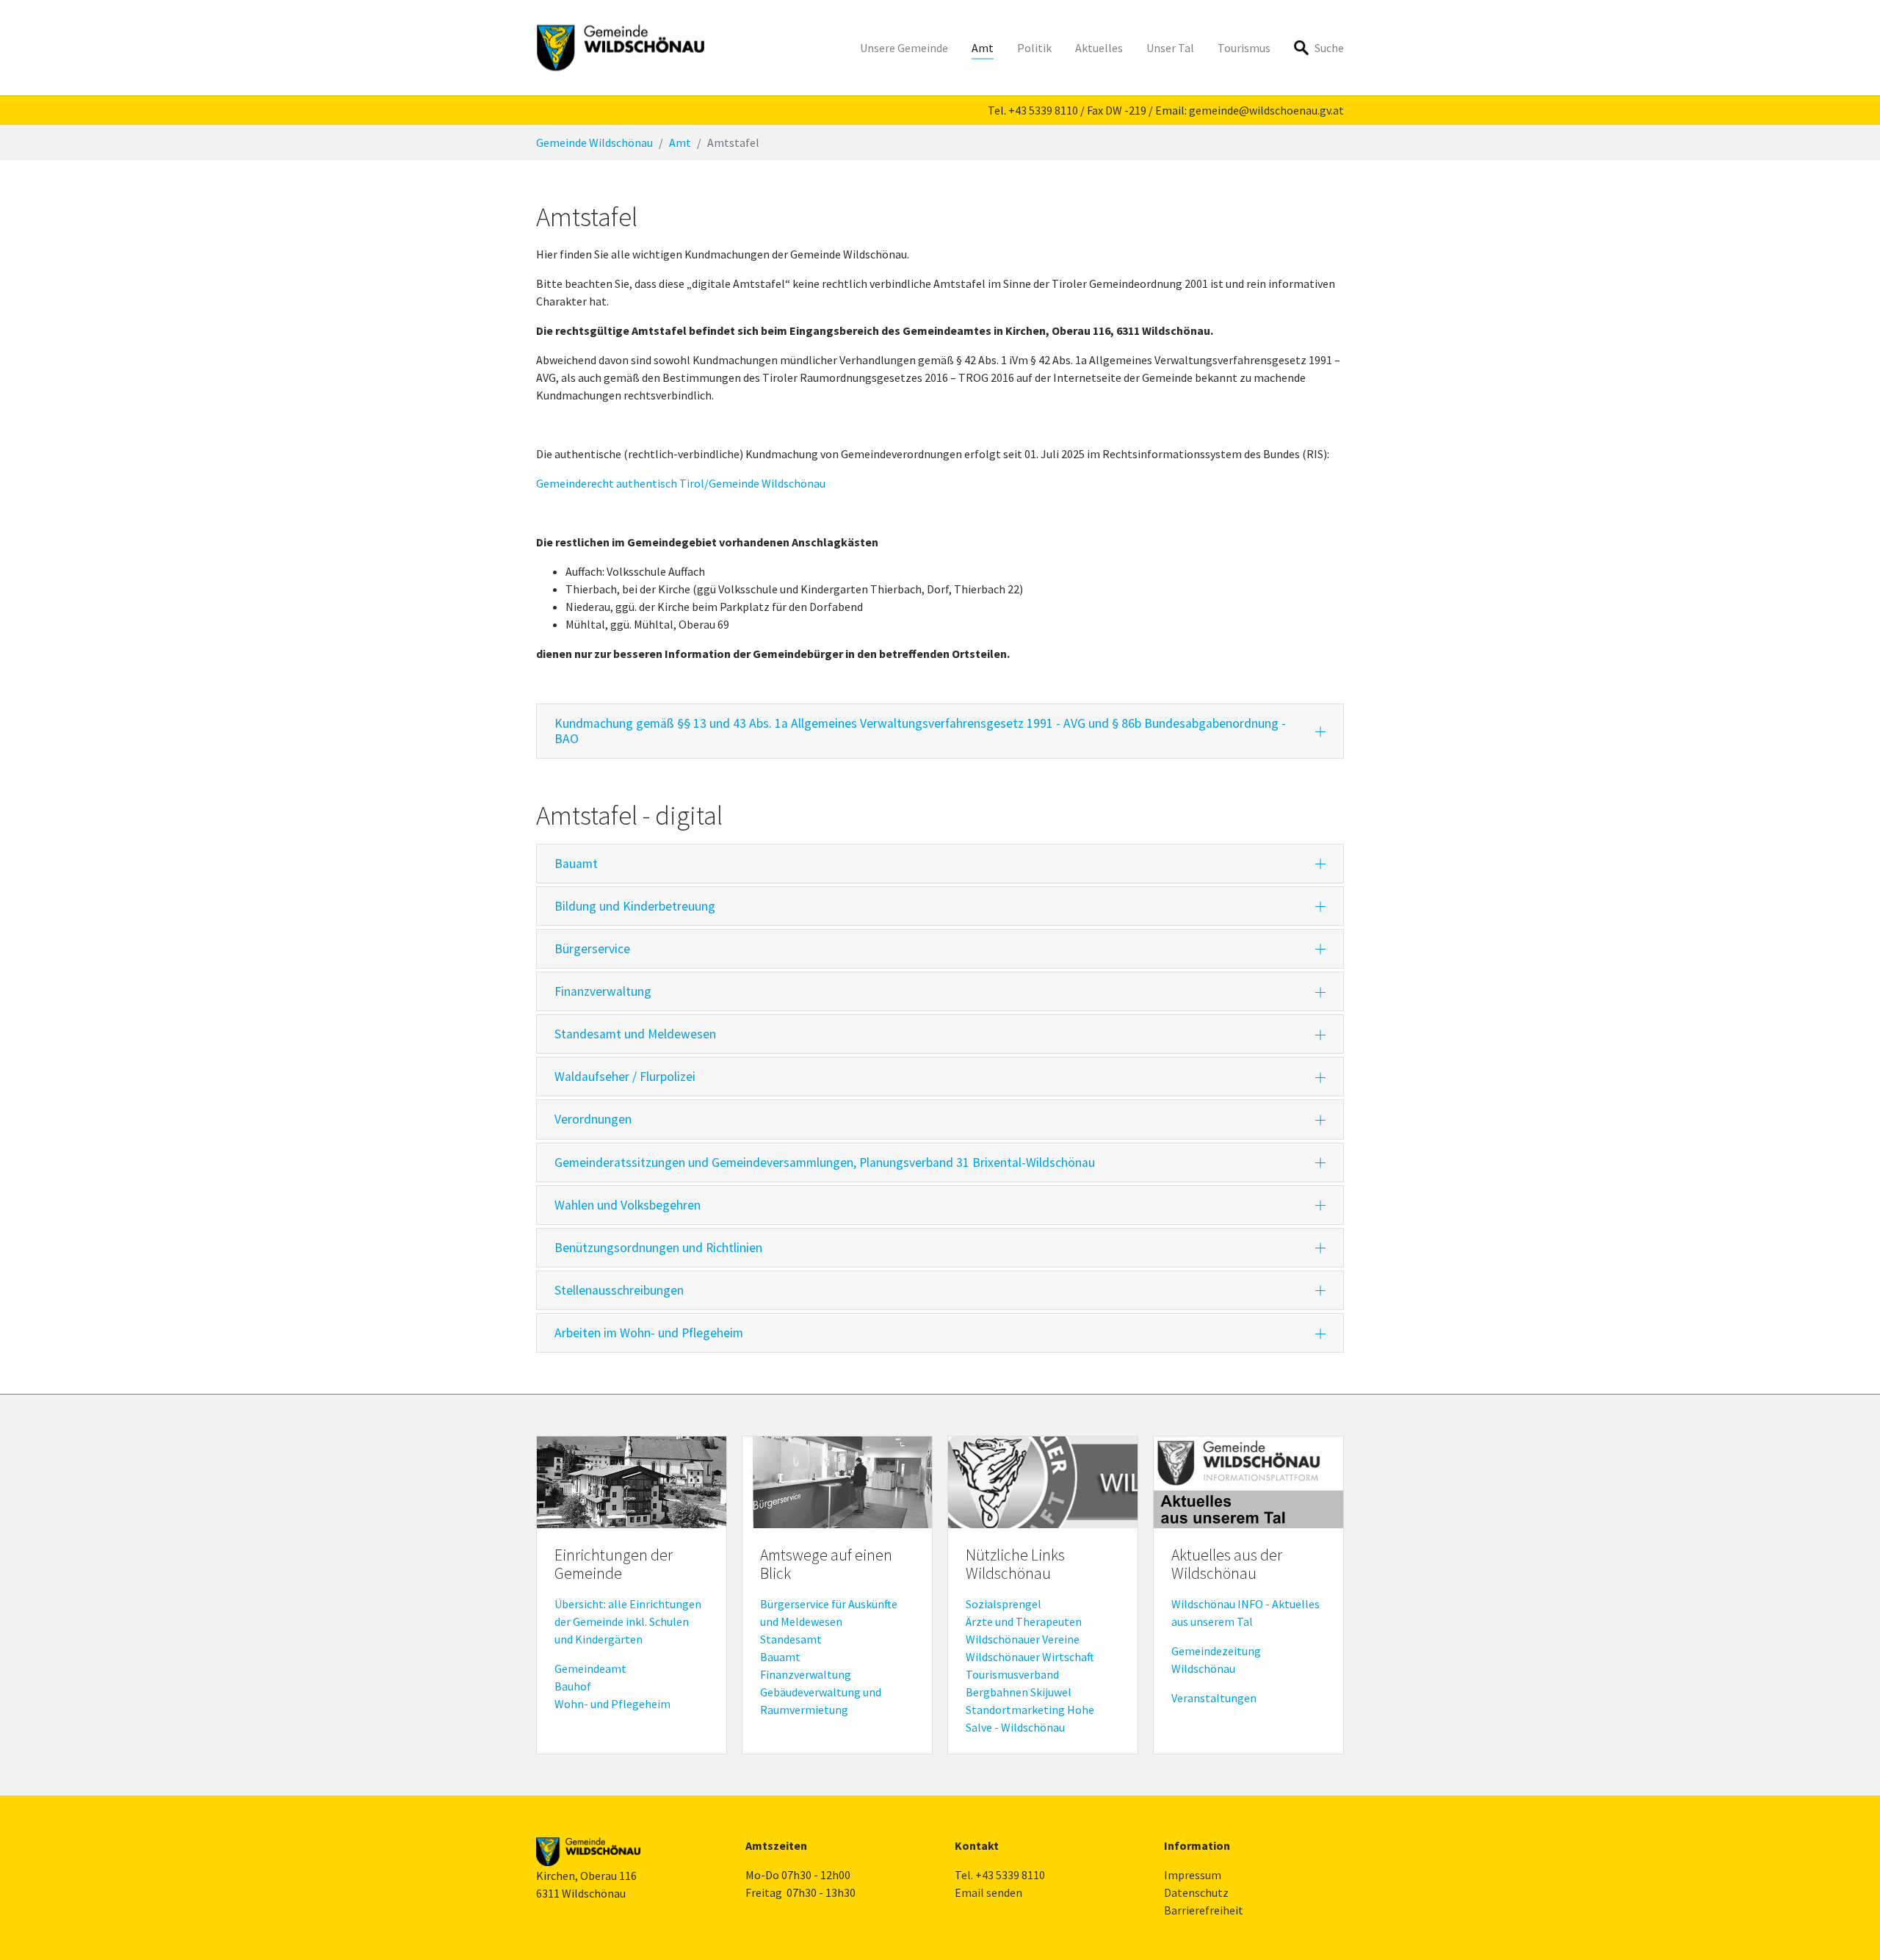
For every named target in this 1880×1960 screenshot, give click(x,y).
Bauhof (573, 1686)
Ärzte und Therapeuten (1024, 1621)
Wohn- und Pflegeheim (612, 1704)
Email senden (988, 1892)
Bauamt (780, 1657)
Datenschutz (1196, 1892)
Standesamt (791, 1639)
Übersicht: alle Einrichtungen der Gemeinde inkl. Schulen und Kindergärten (628, 1621)
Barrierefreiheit (1204, 1910)
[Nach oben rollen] (1848, 1928)
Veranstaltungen (1214, 1698)
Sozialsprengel (1004, 1604)
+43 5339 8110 (1043, 110)
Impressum (1193, 1875)
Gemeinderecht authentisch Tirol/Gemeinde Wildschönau (681, 483)
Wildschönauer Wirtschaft (1030, 1657)
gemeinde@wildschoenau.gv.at (1266, 110)
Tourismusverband (1012, 1674)
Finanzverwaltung (806, 1674)
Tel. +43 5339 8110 (1000, 1875)
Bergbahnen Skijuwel (1019, 1692)
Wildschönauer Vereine (1023, 1639)
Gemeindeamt (590, 1668)
